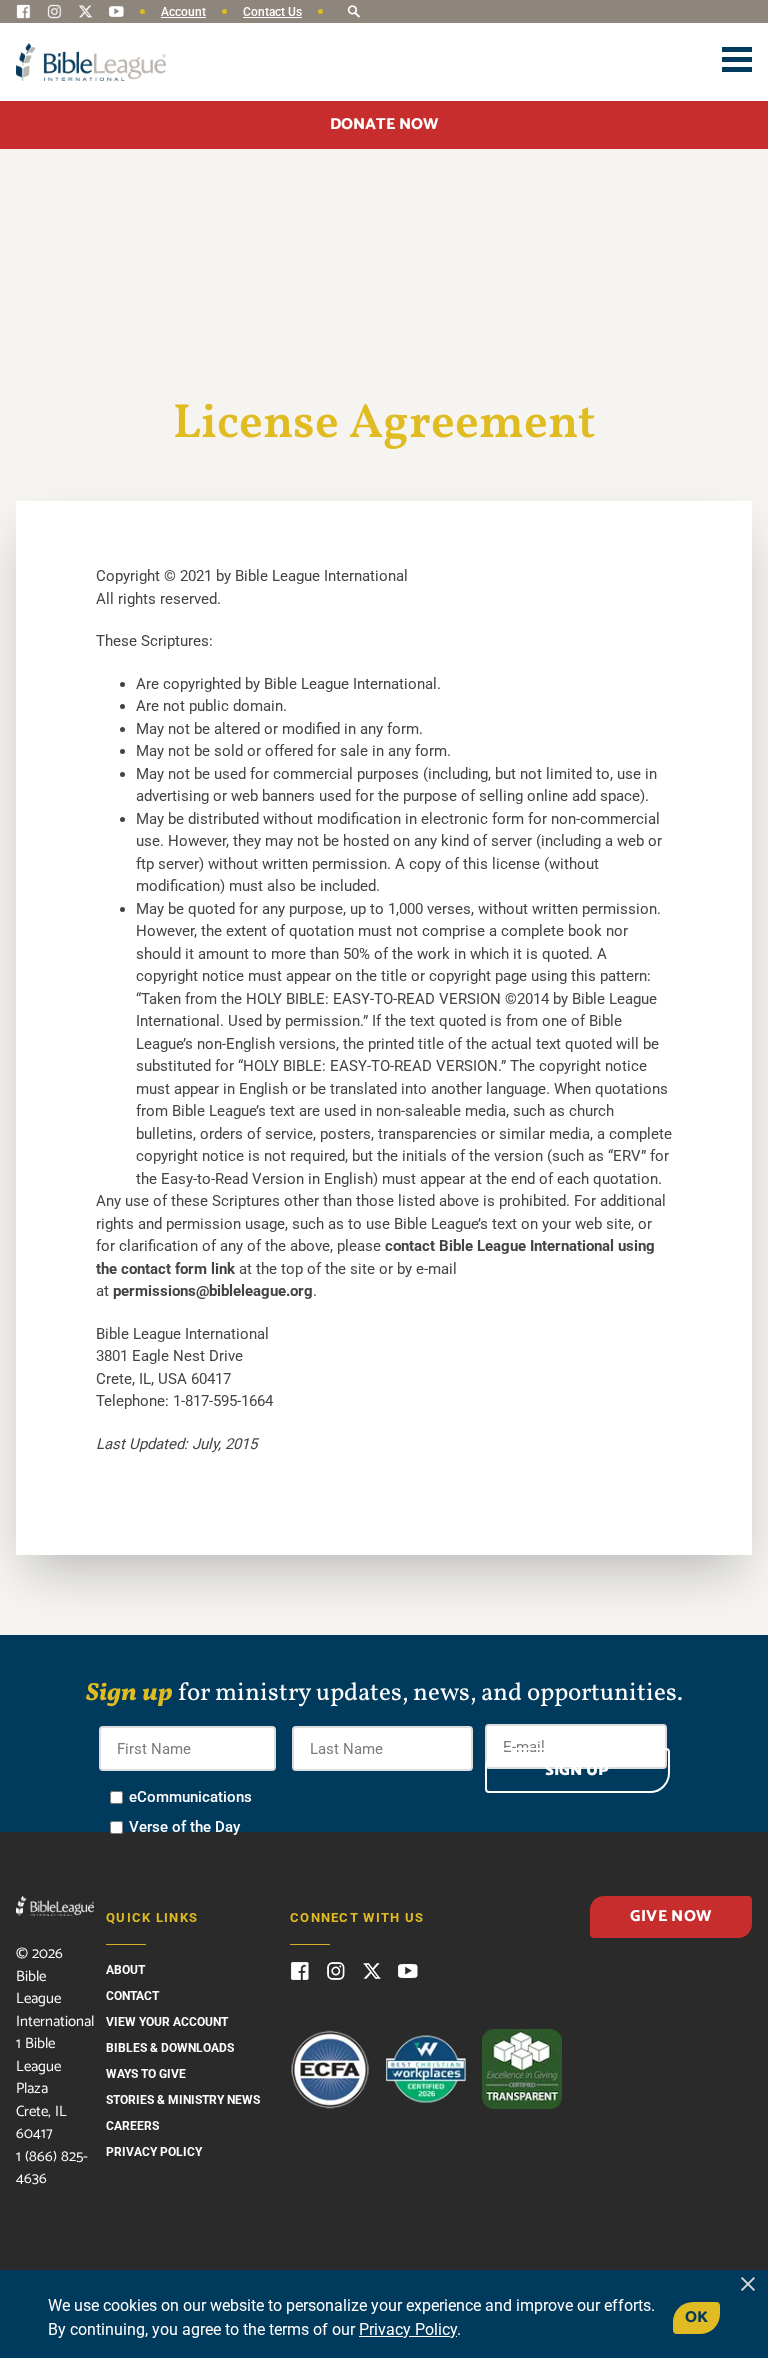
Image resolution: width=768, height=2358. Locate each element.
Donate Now (384, 124)
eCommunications (190, 1797)
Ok (696, 2317)
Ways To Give (146, 2074)
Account (183, 12)
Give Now (670, 1916)
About (125, 1970)
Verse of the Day (184, 1827)
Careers (132, 2126)
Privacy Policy (154, 2152)
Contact (132, 1996)
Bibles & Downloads (170, 2048)
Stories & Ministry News (183, 2100)
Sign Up (577, 1770)
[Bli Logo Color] (91, 62)
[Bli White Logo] (55, 1906)
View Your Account (167, 2022)
